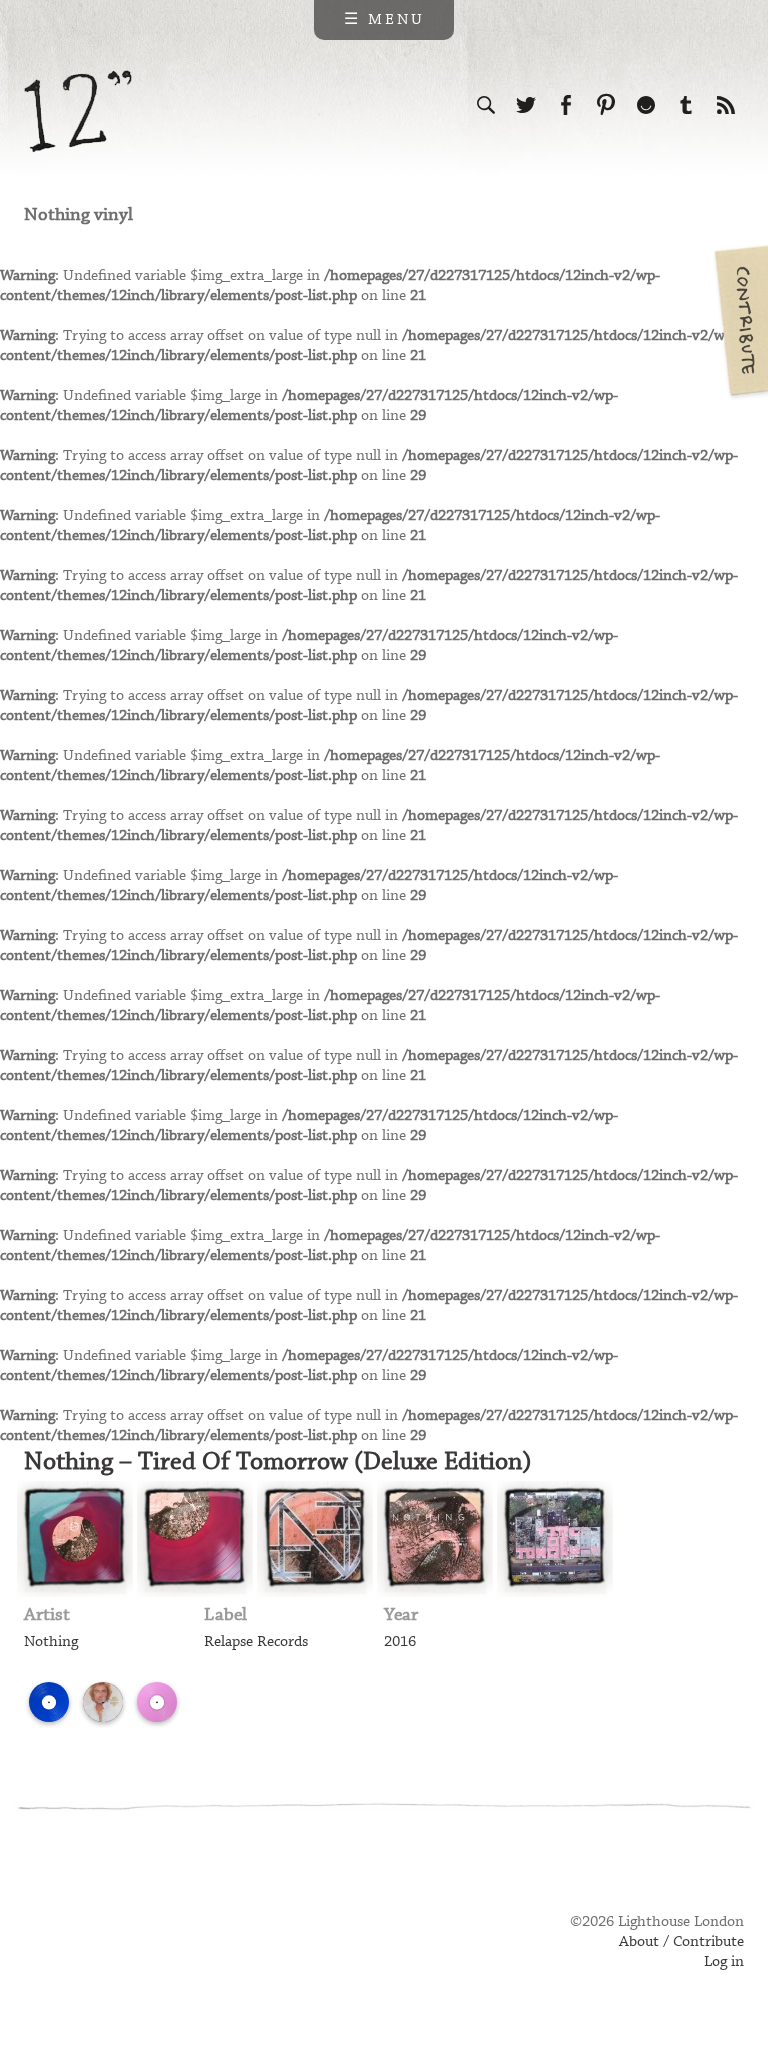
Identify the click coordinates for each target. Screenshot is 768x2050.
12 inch (78, 111)
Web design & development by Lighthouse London (112, 1951)
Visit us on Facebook (566, 105)
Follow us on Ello (646, 105)
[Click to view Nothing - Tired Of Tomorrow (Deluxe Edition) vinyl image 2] (195, 1539)
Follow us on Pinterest (606, 105)
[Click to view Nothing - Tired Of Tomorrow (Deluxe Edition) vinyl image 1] (75, 1539)
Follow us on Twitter (526, 105)
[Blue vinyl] (49, 1702)
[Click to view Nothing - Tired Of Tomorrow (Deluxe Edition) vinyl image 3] (315, 1539)
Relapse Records (256, 1642)
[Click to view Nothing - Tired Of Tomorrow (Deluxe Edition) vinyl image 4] (435, 1539)
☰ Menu (384, 20)
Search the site (486, 105)
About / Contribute (681, 1942)
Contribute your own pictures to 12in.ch (740, 320)
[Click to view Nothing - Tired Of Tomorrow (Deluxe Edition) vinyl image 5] (555, 1539)
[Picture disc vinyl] (103, 1702)
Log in (724, 1962)
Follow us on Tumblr (686, 105)
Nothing (51, 1642)
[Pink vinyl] (157, 1702)
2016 (400, 1642)
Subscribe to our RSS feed (726, 105)
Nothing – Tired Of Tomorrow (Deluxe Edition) (278, 1462)
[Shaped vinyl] (211, 1702)
